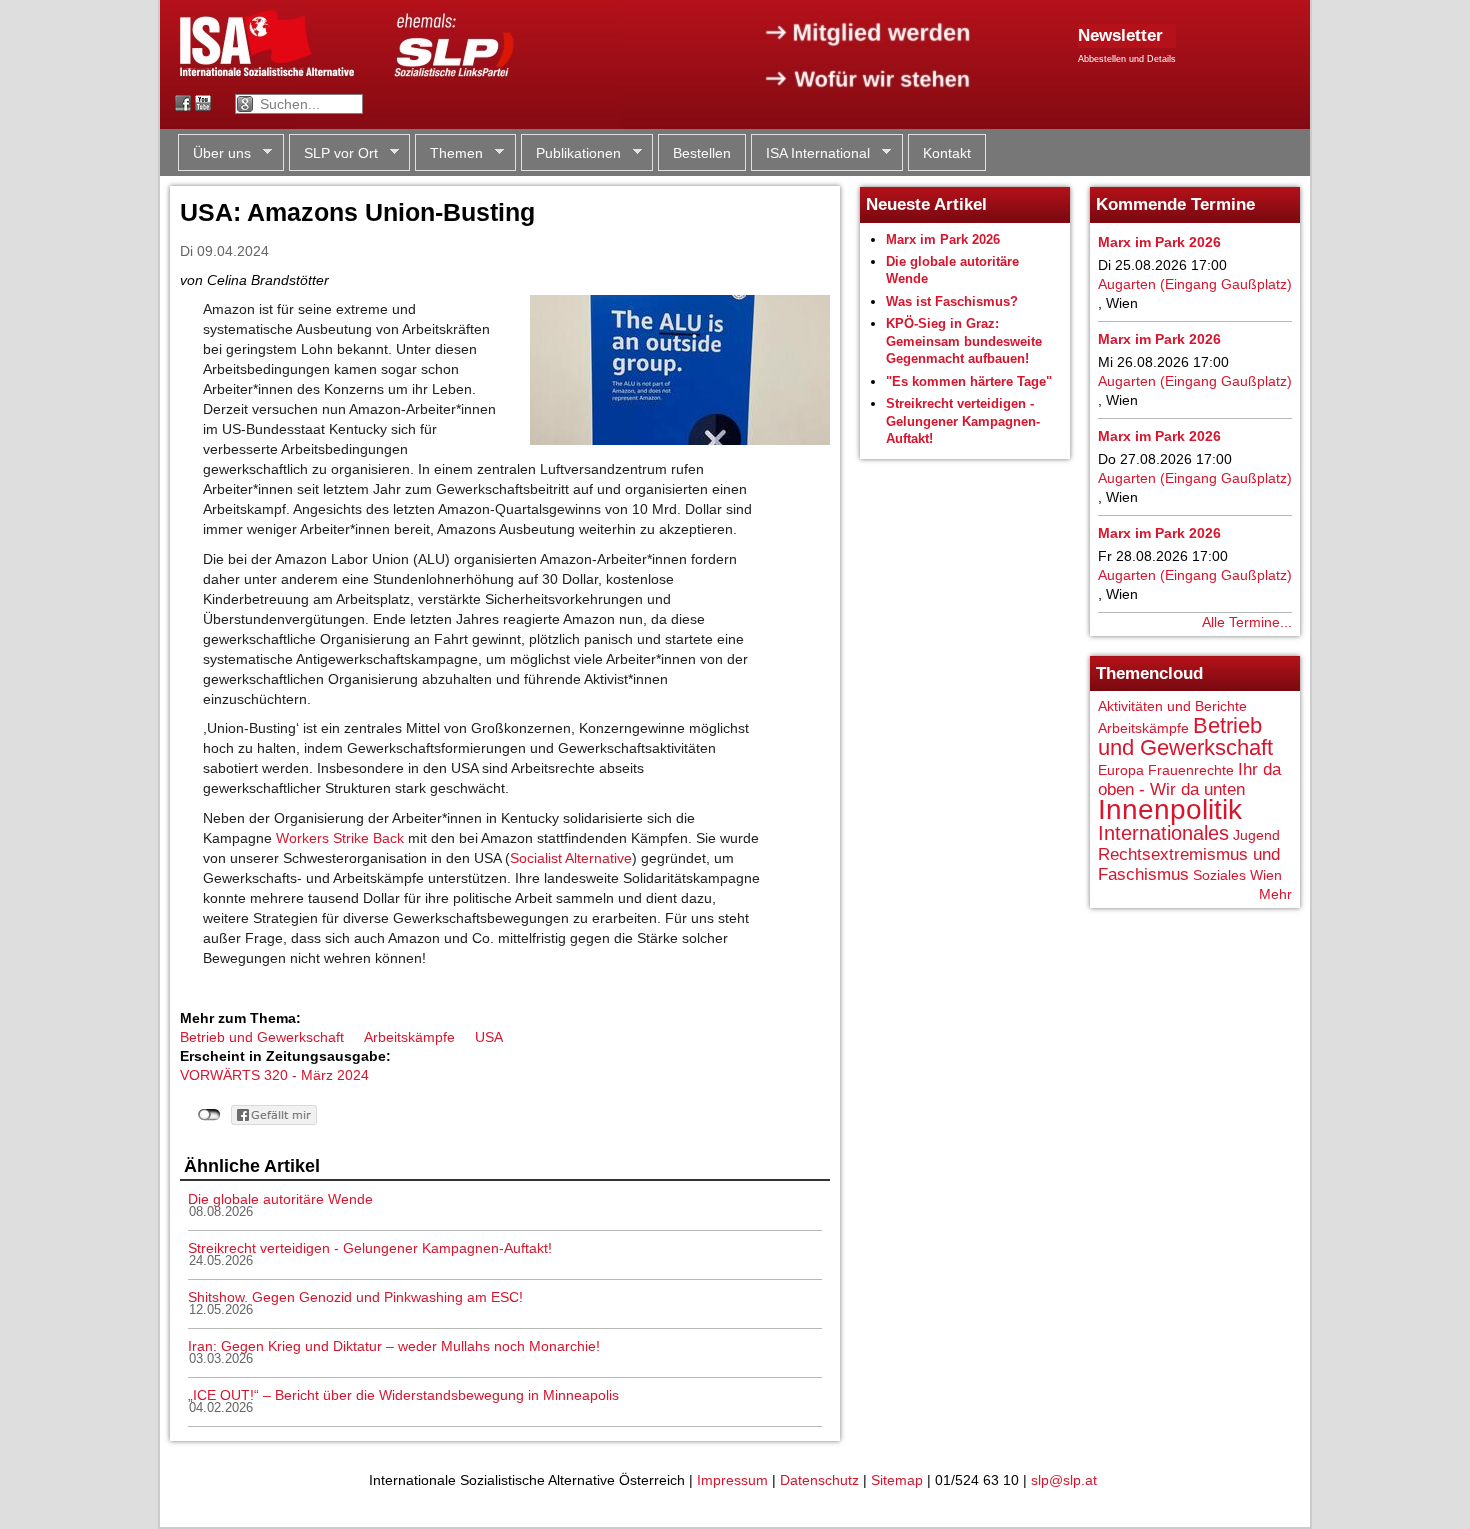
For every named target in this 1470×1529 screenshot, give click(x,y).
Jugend (1256, 835)
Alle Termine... (1247, 622)
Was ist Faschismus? (952, 301)
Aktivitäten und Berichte (1172, 706)
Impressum (732, 1480)
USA (489, 1037)
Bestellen (702, 153)
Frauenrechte (1191, 770)
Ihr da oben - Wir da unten (1189, 779)
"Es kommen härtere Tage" (969, 381)
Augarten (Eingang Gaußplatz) (1195, 284)
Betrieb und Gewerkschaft (262, 1037)
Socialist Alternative (571, 858)
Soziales (1219, 875)
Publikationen (571, 153)
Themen (449, 153)
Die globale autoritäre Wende (280, 1199)
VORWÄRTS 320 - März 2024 (274, 1075)
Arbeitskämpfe (409, 1037)
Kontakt (947, 153)
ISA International (810, 153)
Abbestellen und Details (1127, 59)
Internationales (1163, 833)
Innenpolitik (1170, 809)
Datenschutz (819, 1480)
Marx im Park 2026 (943, 239)
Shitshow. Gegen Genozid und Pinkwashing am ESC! (355, 1297)
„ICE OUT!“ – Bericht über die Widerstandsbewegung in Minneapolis (403, 1395)
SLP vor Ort (333, 153)
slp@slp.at (1064, 1480)
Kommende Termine (1175, 204)
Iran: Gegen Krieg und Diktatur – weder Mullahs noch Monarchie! (394, 1346)
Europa (1121, 770)
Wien (1266, 875)
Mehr (1275, 894)
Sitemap (897, 1480)
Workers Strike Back (340, 838)
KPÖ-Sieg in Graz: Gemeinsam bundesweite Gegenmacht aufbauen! (964, 341)
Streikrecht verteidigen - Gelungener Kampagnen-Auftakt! (370, 1248)
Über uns (214, 153)
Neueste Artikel (926, 204)
